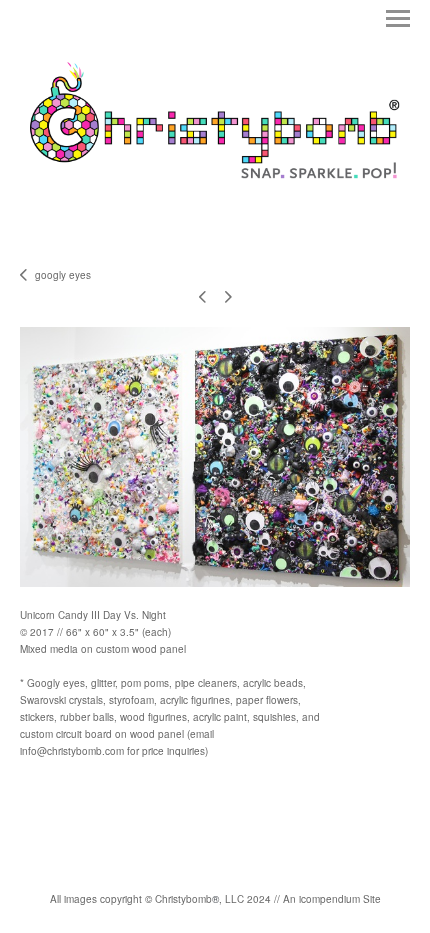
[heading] (215, 209)
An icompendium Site (332, 899)
